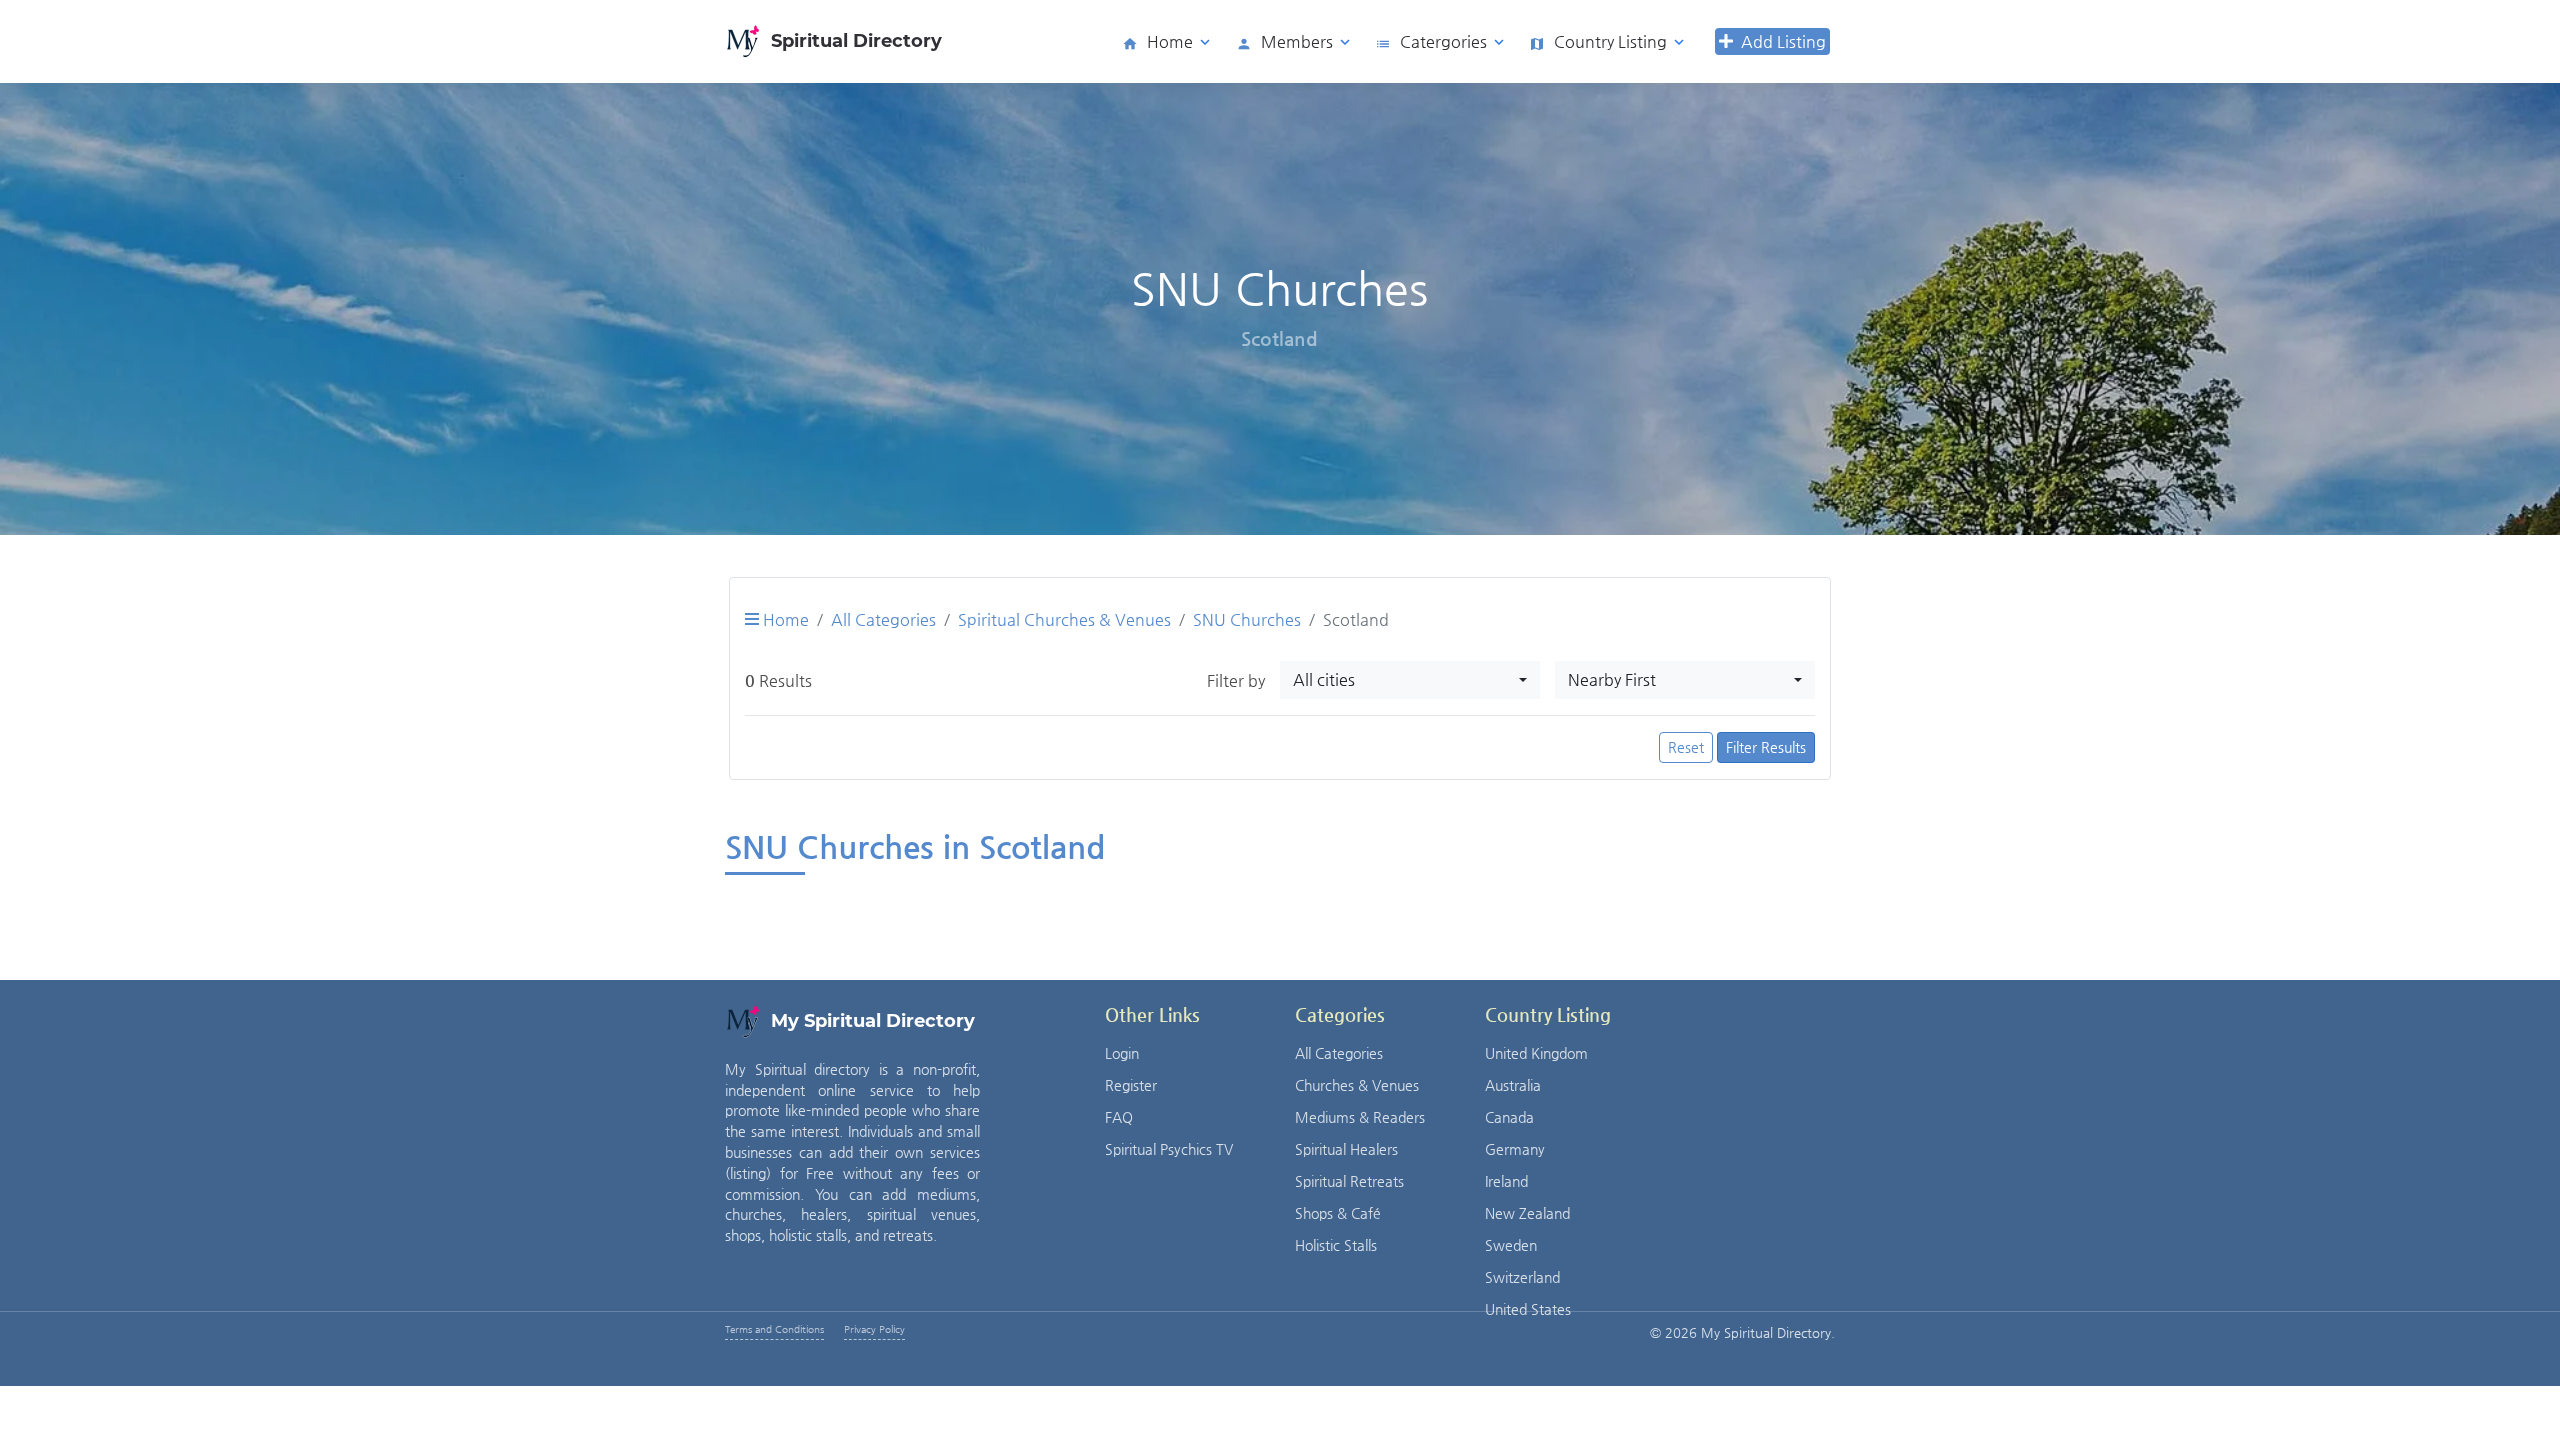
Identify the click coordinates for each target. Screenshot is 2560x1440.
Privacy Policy (874, 1329)
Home (784, 619)
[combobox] (1410, 680)
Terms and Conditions (774, 1329)
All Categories (883, 619)
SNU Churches (1247, 619)
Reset (1686, 747)
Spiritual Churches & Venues (1064, 619)
